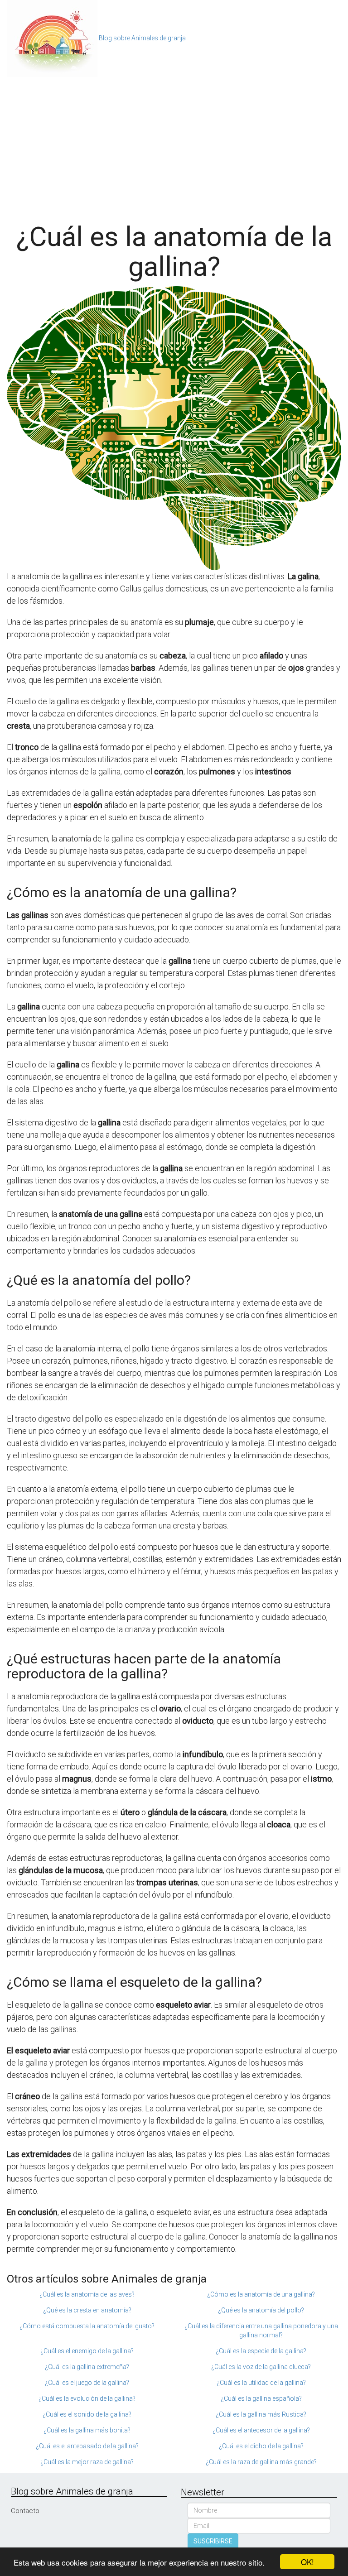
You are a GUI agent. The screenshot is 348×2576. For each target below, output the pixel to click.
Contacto (25, 2511)
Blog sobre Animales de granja (142, 38)
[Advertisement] (174, 145)
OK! (307, 2562)
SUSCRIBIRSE (213, 2541)
